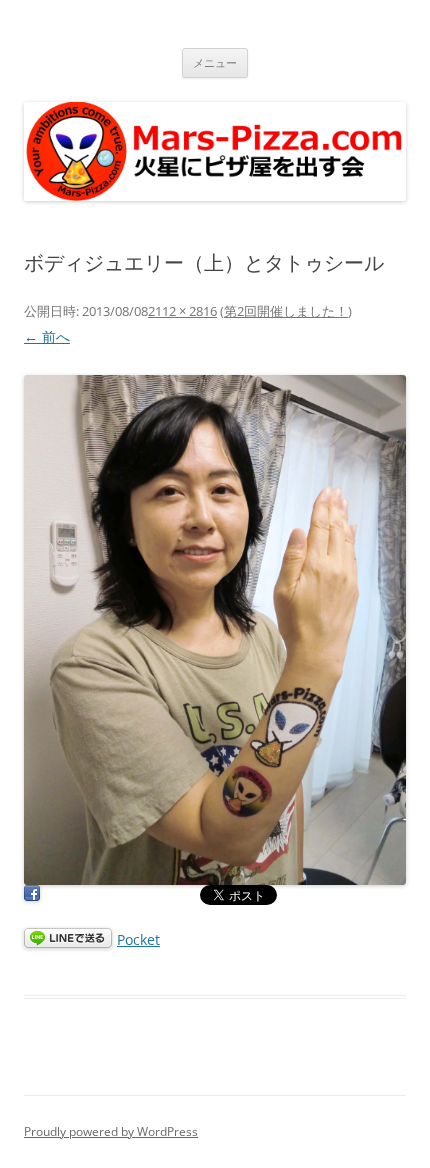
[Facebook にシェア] (32, 896)
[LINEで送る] (68, 939)
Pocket (138, 939)
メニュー (215, 62)
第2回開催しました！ (286, 311)
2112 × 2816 (182, 311)
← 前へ (47, 336)
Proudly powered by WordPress (111, 1131)
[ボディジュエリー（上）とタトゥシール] (215, 629)
